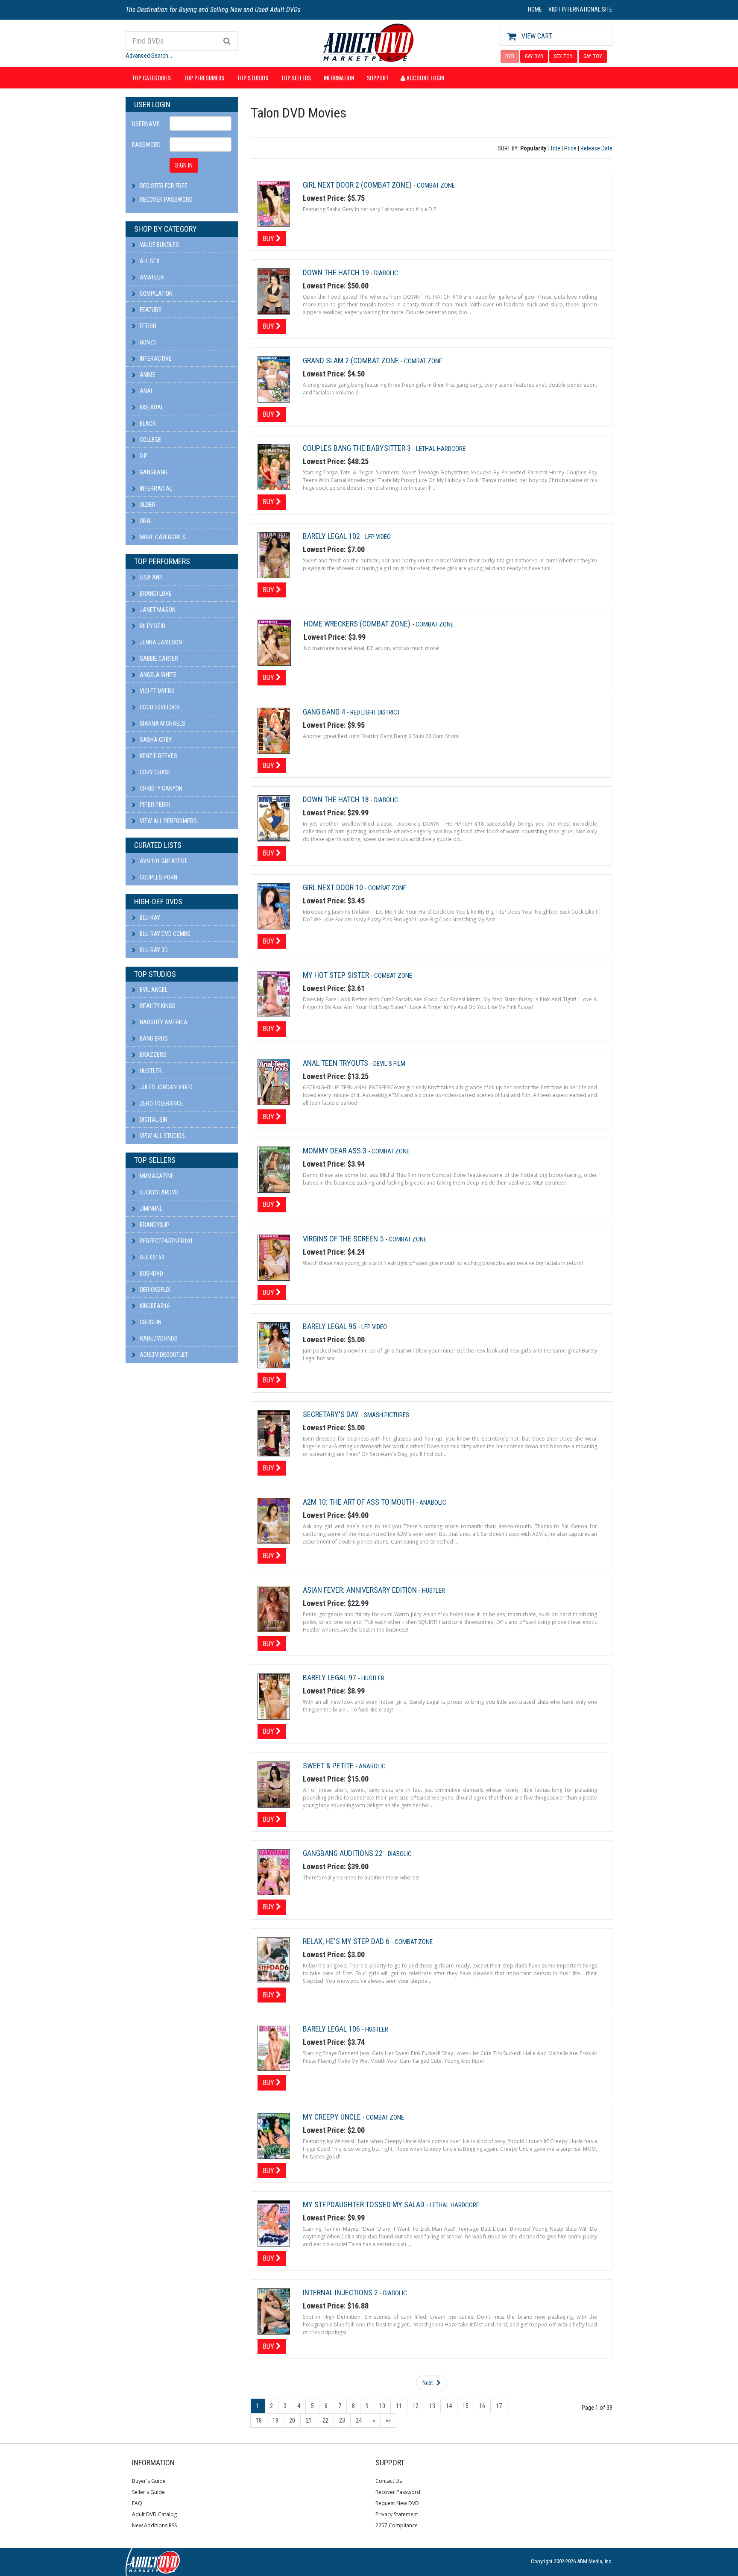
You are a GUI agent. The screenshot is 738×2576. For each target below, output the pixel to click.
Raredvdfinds (158, 1338)
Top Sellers (296, 78)
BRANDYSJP (154, 1225)
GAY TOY (593, 56)
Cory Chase (155, 772)
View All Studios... (164, 1136)
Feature (150, 310)
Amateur (151, 277)
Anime (147, 375)
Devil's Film (389, 1064)
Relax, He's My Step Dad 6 (347, 1941)
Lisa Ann (151, 577)
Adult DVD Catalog (154, 2514)
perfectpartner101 (166, 1241)
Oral (146, 521)
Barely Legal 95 (330, 1326)
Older (147, 505)
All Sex (149, 261)
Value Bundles (159, 245)
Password (146, 145)
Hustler (150, 1071)
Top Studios (253, 78)
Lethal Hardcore (441, 449)
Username (146, 124)
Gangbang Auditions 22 (344, 1853)
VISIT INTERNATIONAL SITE (580, 9)
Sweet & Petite (329, 1766)
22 (325, 2420)
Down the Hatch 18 (337, 799)
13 (432, 2406)
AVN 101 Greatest (163, 861)
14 (449, 2406)
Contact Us (389, 2481)
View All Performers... (170, 821)
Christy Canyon (160, 788)
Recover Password (166, 200)
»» (388, 2420)
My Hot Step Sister (337, 975)
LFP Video (378, 537)
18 (259, 2420)
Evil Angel (153, 990)
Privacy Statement (397, 2514)
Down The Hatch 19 (337, 272)
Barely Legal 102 (332, 536)
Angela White (157, 675)
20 (292, 2420)
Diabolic (386, 273)
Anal (146, 391)
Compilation (155, 294)
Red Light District (375, 712)
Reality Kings (157, 1006)
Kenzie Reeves (158, 756)
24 (359, 2420)
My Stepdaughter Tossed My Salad (365, 2204)
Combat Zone (436, 185)
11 (399, 2406)
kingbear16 (154, 1306)
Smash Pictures (387, 1415)
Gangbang (153, 472)
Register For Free (164, 186)
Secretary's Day (332, 1414)
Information (339, 78)
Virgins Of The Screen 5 (344, 1239)
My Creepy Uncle (333, 2117)
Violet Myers (157, 691)
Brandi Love (155, 594)
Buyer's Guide (149, 2481)
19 (275, 2420)
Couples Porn (158, 877)
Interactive (155, 359)
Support (378, 78)
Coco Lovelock (159, 707)
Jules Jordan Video (165, 1087)
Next (428, 2383)
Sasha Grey (155, 740)
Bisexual (151, 407)
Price (570, 148)
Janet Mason (157, 610)
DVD (510, 56)
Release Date (596, 148)
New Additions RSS (154, 2525)
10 (382, 2406)
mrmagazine (156, 1176)
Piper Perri (154, 805)
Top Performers (204, 78)
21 (309, 2420)
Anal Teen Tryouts (336, 1063)
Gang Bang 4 (325, 712)
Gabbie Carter (158, 659)
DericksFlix (154, 1290)
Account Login (425, 78)
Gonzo (148, 342)
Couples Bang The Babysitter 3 (358, 448)
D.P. (143, 456)
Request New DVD (397, 2503)
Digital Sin (153, 1120)
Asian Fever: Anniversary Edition (361, 1590)
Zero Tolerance (161, 1103)
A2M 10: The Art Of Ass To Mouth (359, 1502)
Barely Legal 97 (330, 1678)
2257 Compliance (397, 2525)
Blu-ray (149, 917)
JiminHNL (150, 1209)
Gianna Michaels (162, 723)
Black (147, 423)
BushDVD (151, 1273)
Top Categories (151, 78)
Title (555, 148)
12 (416, 2406)
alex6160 (151, 1257)
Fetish (147, 326)
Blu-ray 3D (153, 950)
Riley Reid (152, 626)
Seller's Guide (148, 2492)
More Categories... (164, 537)
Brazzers (152, 1055)
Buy (269, 238)
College (150, 440)
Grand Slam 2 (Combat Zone (352, 360)
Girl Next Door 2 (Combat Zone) (358, 185)
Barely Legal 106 (332, 2029)
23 (342, 2420)
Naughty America (163, 1022)
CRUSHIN (150, 1322)
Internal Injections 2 (341, 2292)
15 (466, 2406)
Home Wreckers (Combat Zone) (358, 624)
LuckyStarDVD (158, 1192)
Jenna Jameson (160, 642)
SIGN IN (184, 165)
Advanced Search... (149, 56)
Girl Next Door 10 (334, 887)
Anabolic (433, 1503)
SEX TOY (563, 56)
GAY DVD (534, 56)
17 (499, 2406)
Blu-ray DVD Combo (164, 934)
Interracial (155, 488)
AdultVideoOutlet (163, 1355)
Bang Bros (153, 1038)
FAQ (137, 2503)
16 (482, 2406)
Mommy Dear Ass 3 (335, 1151)
